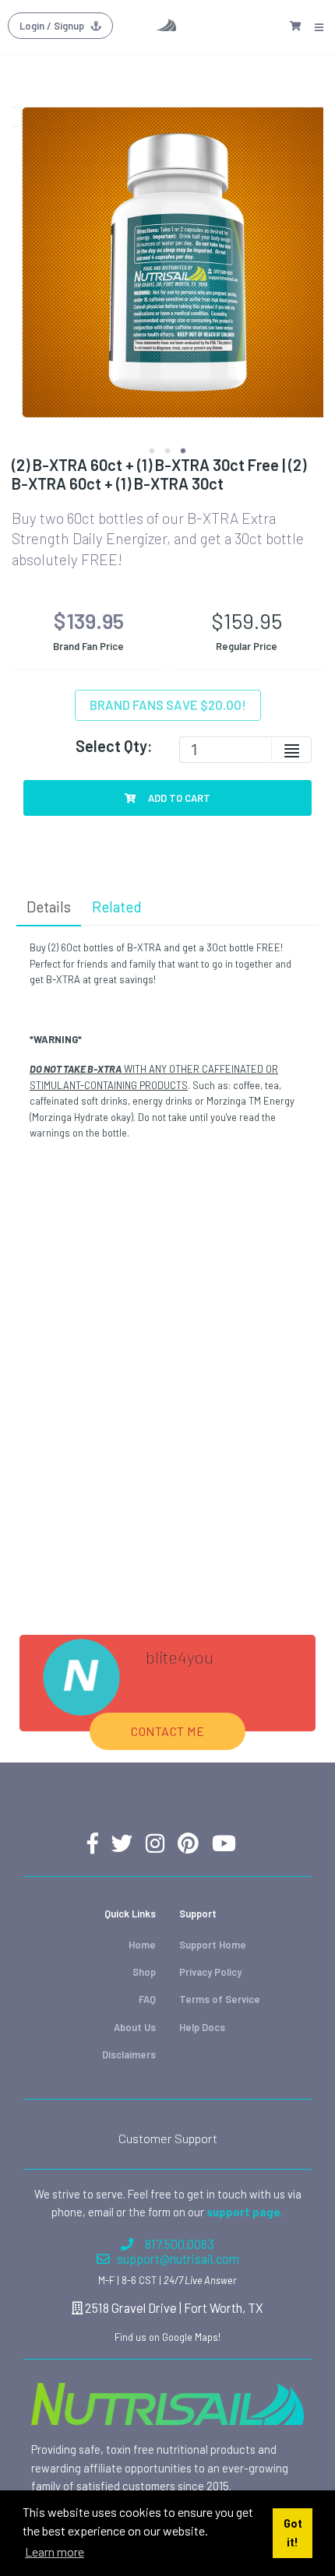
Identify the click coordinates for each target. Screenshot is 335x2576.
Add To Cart (178, 798)
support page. (245, 2212)
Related (117, 907)
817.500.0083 (180, 2244)
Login (52, 26)
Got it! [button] (293, 2533)
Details (49, 907)
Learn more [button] (55, 2551)
